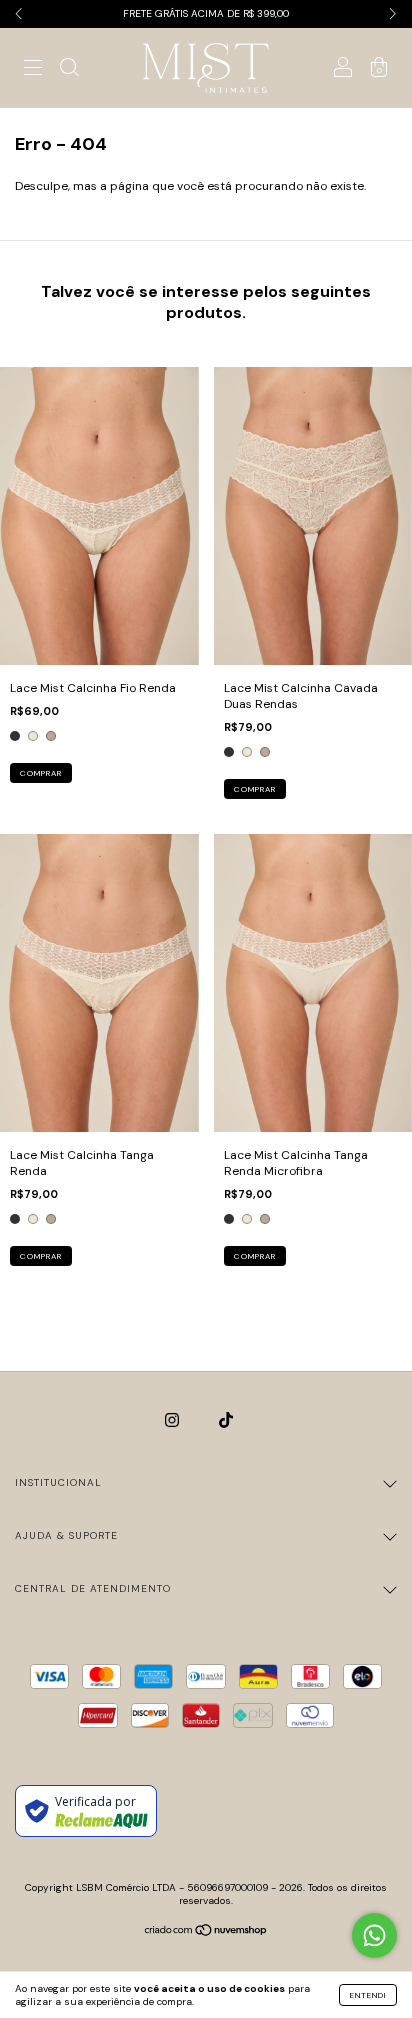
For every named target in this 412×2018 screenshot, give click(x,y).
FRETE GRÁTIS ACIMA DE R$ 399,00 (206, 13)
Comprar (41, 773)
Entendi (368, 1995)
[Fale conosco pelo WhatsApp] (374, 1935)
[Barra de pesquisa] (69, 71)
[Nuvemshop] (206, 1933)
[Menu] (33, 71)
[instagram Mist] (173, 1420)
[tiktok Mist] (226, 1420)
